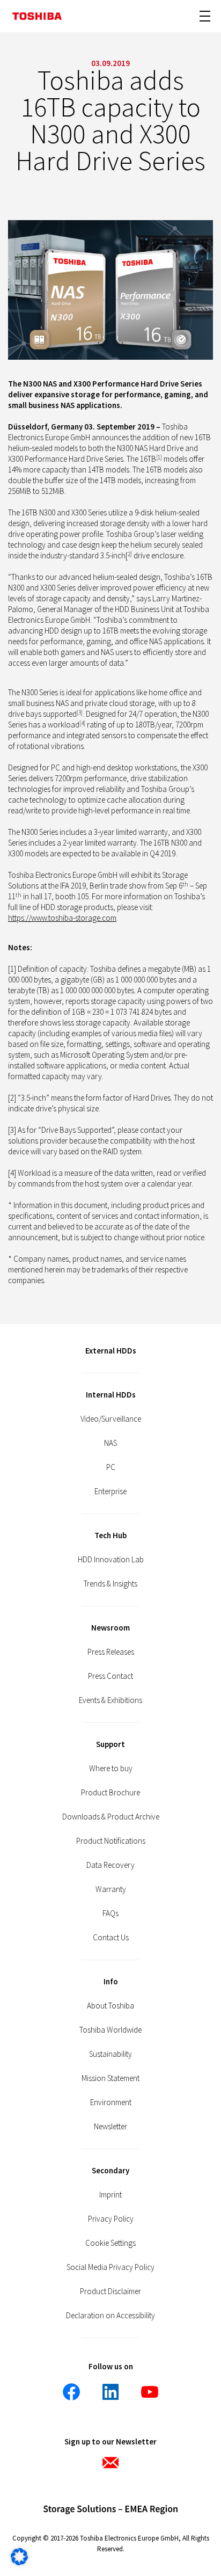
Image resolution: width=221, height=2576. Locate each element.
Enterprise (110, 1491)
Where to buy (111, 1768)
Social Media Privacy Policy (110, 2267)
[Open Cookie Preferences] (19, 2562)
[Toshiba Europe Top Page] (37, 16)
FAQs (110, 1913)
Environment (111, 2102)
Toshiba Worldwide (110, 2030)
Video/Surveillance (111, 1419)
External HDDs (111, 1351)
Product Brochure (110, 1792)
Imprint (110, 2195)
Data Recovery (110, 1865)
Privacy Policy (111, 2219)
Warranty (111, 1889)
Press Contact (110, 1676)
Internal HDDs (111, 1395)
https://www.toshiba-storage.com (62, 918)
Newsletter (110, 2126)
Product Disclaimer (110, 2291)
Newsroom (110, 1628)
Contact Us (111, 1937)
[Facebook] (71, 2392)
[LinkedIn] (110, 2392)
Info (111, 1981)
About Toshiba (110, 2006)
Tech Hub (110, 1535)
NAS (110, 1443)
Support (110, 1744)
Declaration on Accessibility (110, 2315)
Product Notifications (111, 1841)
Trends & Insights (110, 1584)
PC (111, 1467)
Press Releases (111, 1652)
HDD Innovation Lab (111, 1559)
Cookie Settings (110, 2243)
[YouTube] (150, 2392)
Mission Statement (110, 2078)
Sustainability (110, 2054)
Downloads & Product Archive (111, 1817)
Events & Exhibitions (110, 1700)
